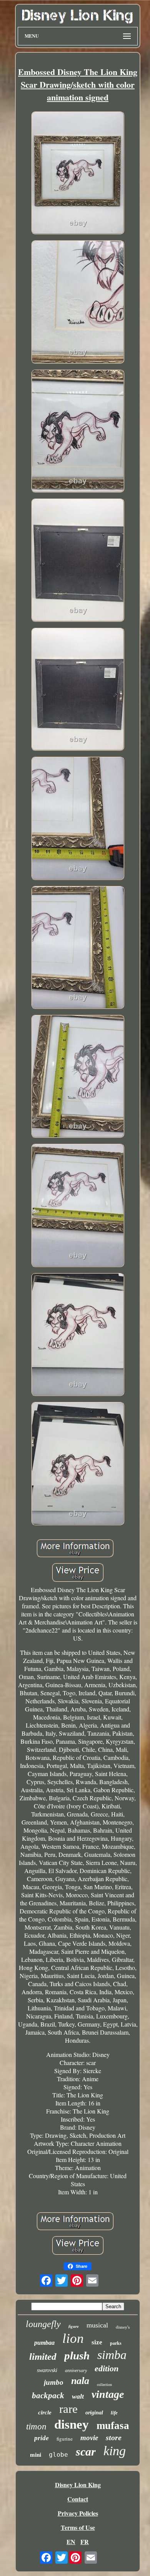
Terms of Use (78, 2527)
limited (43, 2356)
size (97, 2342)
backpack (48, 2396)
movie (89, 2438)
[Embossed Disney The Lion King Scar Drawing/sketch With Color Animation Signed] (78, 174)
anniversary (76, 2371)
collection (104, 2385)
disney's (123, 2327)
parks (116, 2343)
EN (71, 2542)
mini (36, 2455)
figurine (65, 2439)
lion (73, 2338)
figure (74, 2326)
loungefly (43, 2324)
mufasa (113, 2426)
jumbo (54, 2382)
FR (85, 2542)
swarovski (47, 2370)
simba (112, 2355)
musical (97, 2325)
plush (77, 2356)
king (115, 2451)
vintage (108, 2394)
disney (72, 2424)
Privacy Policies (78, 2513)
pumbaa (44, 2343)
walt (78, 2396)
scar (86, 2452)
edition (107, 2368)
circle (45, 2412)
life (114, 2413)
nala (80, 2381)
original (94, 2413)
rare (68, 2409)
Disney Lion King (78, 2485)
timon (36, 2427)
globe (58, 2455)
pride (42, 2438)
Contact (78, 2499)
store (114, 2437)
